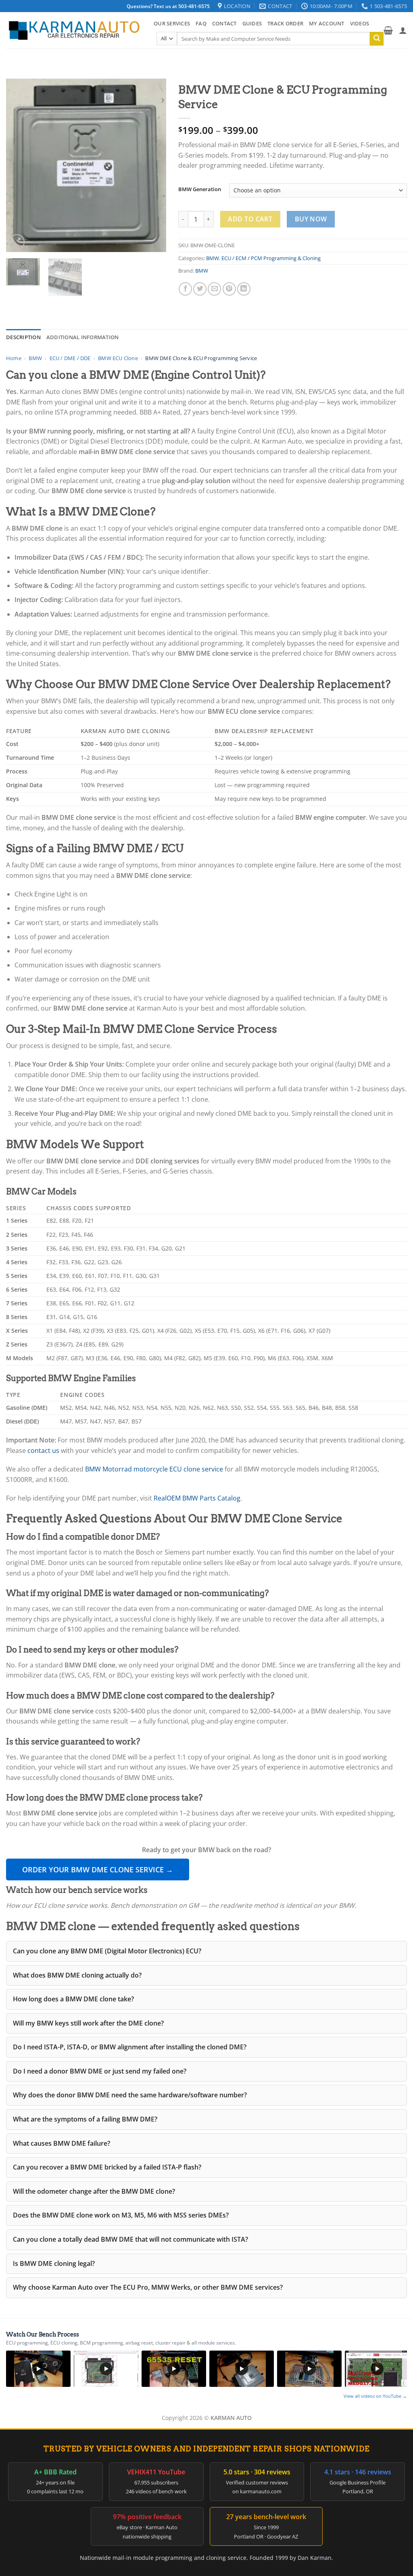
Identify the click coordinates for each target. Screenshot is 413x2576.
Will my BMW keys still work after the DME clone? (88, 2023)
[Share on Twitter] (200, 289)
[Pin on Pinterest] (229, 289)
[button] (388, 30)
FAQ (201, 23)
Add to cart (250, 219)
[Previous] (19, 165)
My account (327, 23)
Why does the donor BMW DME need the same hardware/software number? (130, 2095)
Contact (224, 23)
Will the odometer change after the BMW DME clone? (94, 2191)
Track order (285, 23)
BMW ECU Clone (118, 358)
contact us (43, 1451)
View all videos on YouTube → (375, 2396)
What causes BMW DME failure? (62, 2143)
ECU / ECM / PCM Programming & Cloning (271, 258)
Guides (252, 23)
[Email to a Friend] (214, 289)
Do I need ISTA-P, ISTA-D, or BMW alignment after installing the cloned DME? (130, 2047)
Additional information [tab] (83, 337)
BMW (213, 258)
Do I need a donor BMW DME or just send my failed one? (100, 2071)
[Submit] (377, 39)
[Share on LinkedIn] (244, 289)
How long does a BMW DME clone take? (73, 1999)
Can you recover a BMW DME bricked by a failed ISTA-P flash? (107, 2167)
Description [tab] (23, 337)
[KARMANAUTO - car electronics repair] (74, 30)
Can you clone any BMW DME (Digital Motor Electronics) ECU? (107, 1951)
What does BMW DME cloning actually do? (77, 1975)
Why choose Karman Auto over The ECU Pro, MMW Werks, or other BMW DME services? (148, 2287)
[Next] (153, 165)
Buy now (311, 219)
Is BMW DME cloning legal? (54, 2263)
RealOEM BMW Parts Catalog (197, 1498)
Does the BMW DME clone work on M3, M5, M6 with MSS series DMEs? (121, 2215)
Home (14, 358)
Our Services (172, 23)
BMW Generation (200, 190)
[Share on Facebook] (185, 289)
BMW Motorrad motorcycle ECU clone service (154, 1469)
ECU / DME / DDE (70, 358)
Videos (360, 23)
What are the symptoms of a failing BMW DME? (85, 2119)
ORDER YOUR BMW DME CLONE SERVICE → (98, 1869)
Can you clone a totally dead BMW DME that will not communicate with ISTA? (130, 2239)
